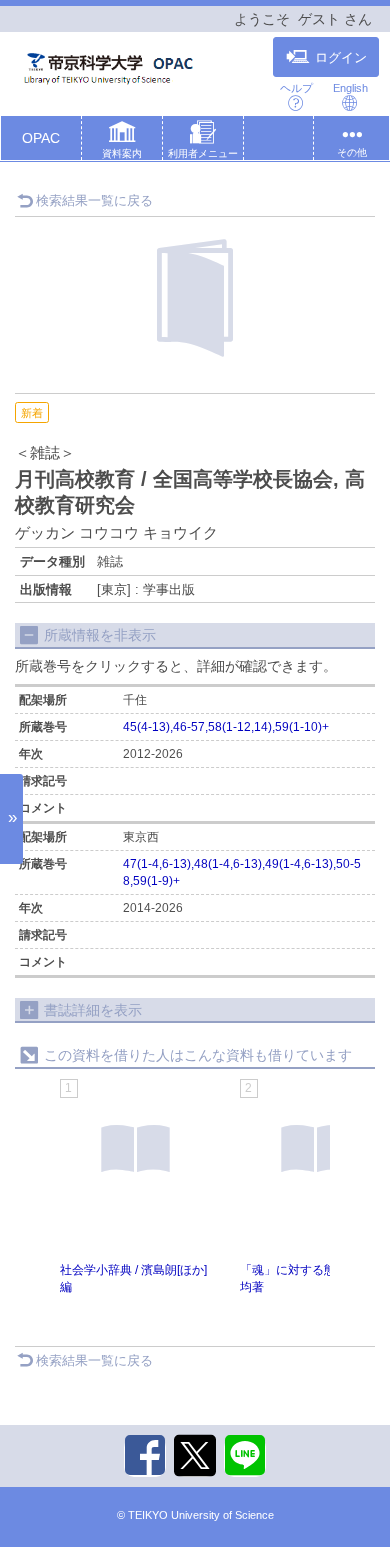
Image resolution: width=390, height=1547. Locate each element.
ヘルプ (296, 88)
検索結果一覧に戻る (94, 200)
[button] (122, 142)
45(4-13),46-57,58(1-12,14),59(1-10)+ (226, 727)
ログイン (341, 58)
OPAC (41, 138)
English (350, 88)
